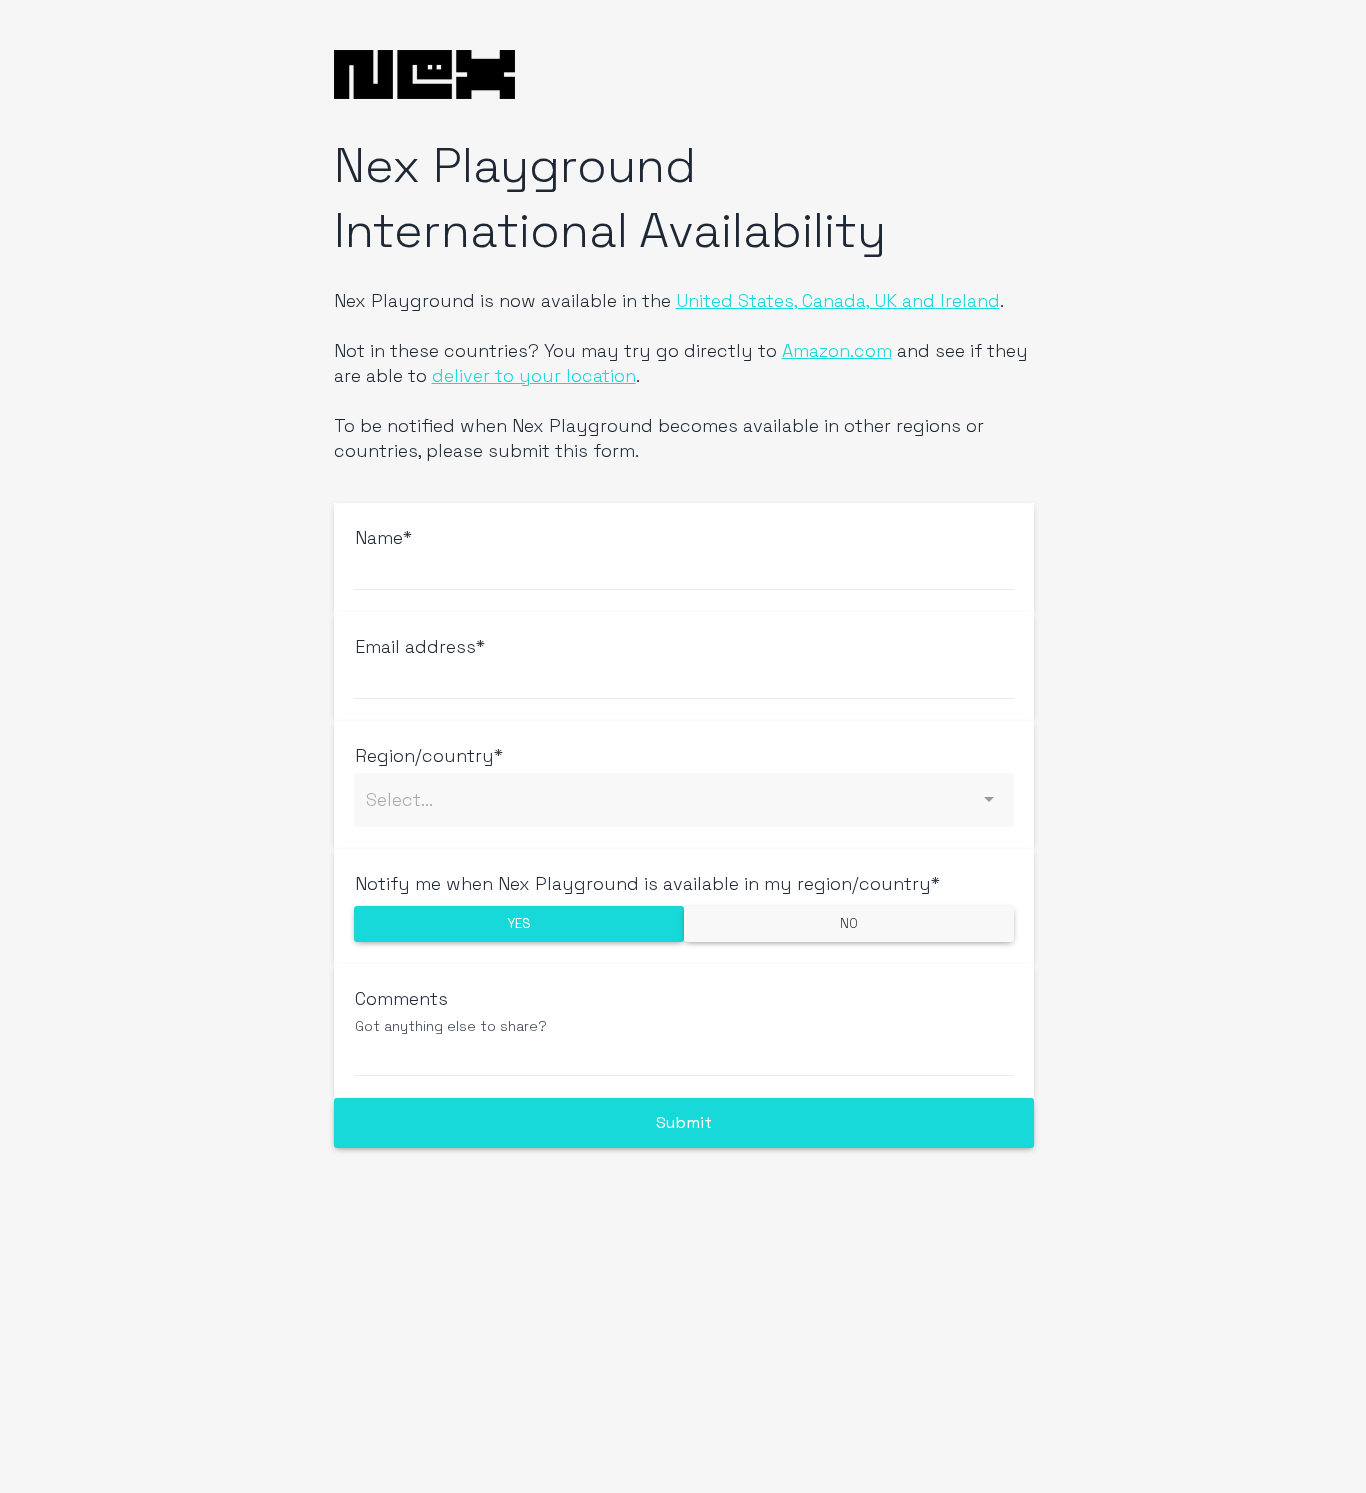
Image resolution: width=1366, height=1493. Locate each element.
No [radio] (849, 923)
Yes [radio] (519, 923)
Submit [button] (684, 1122)
